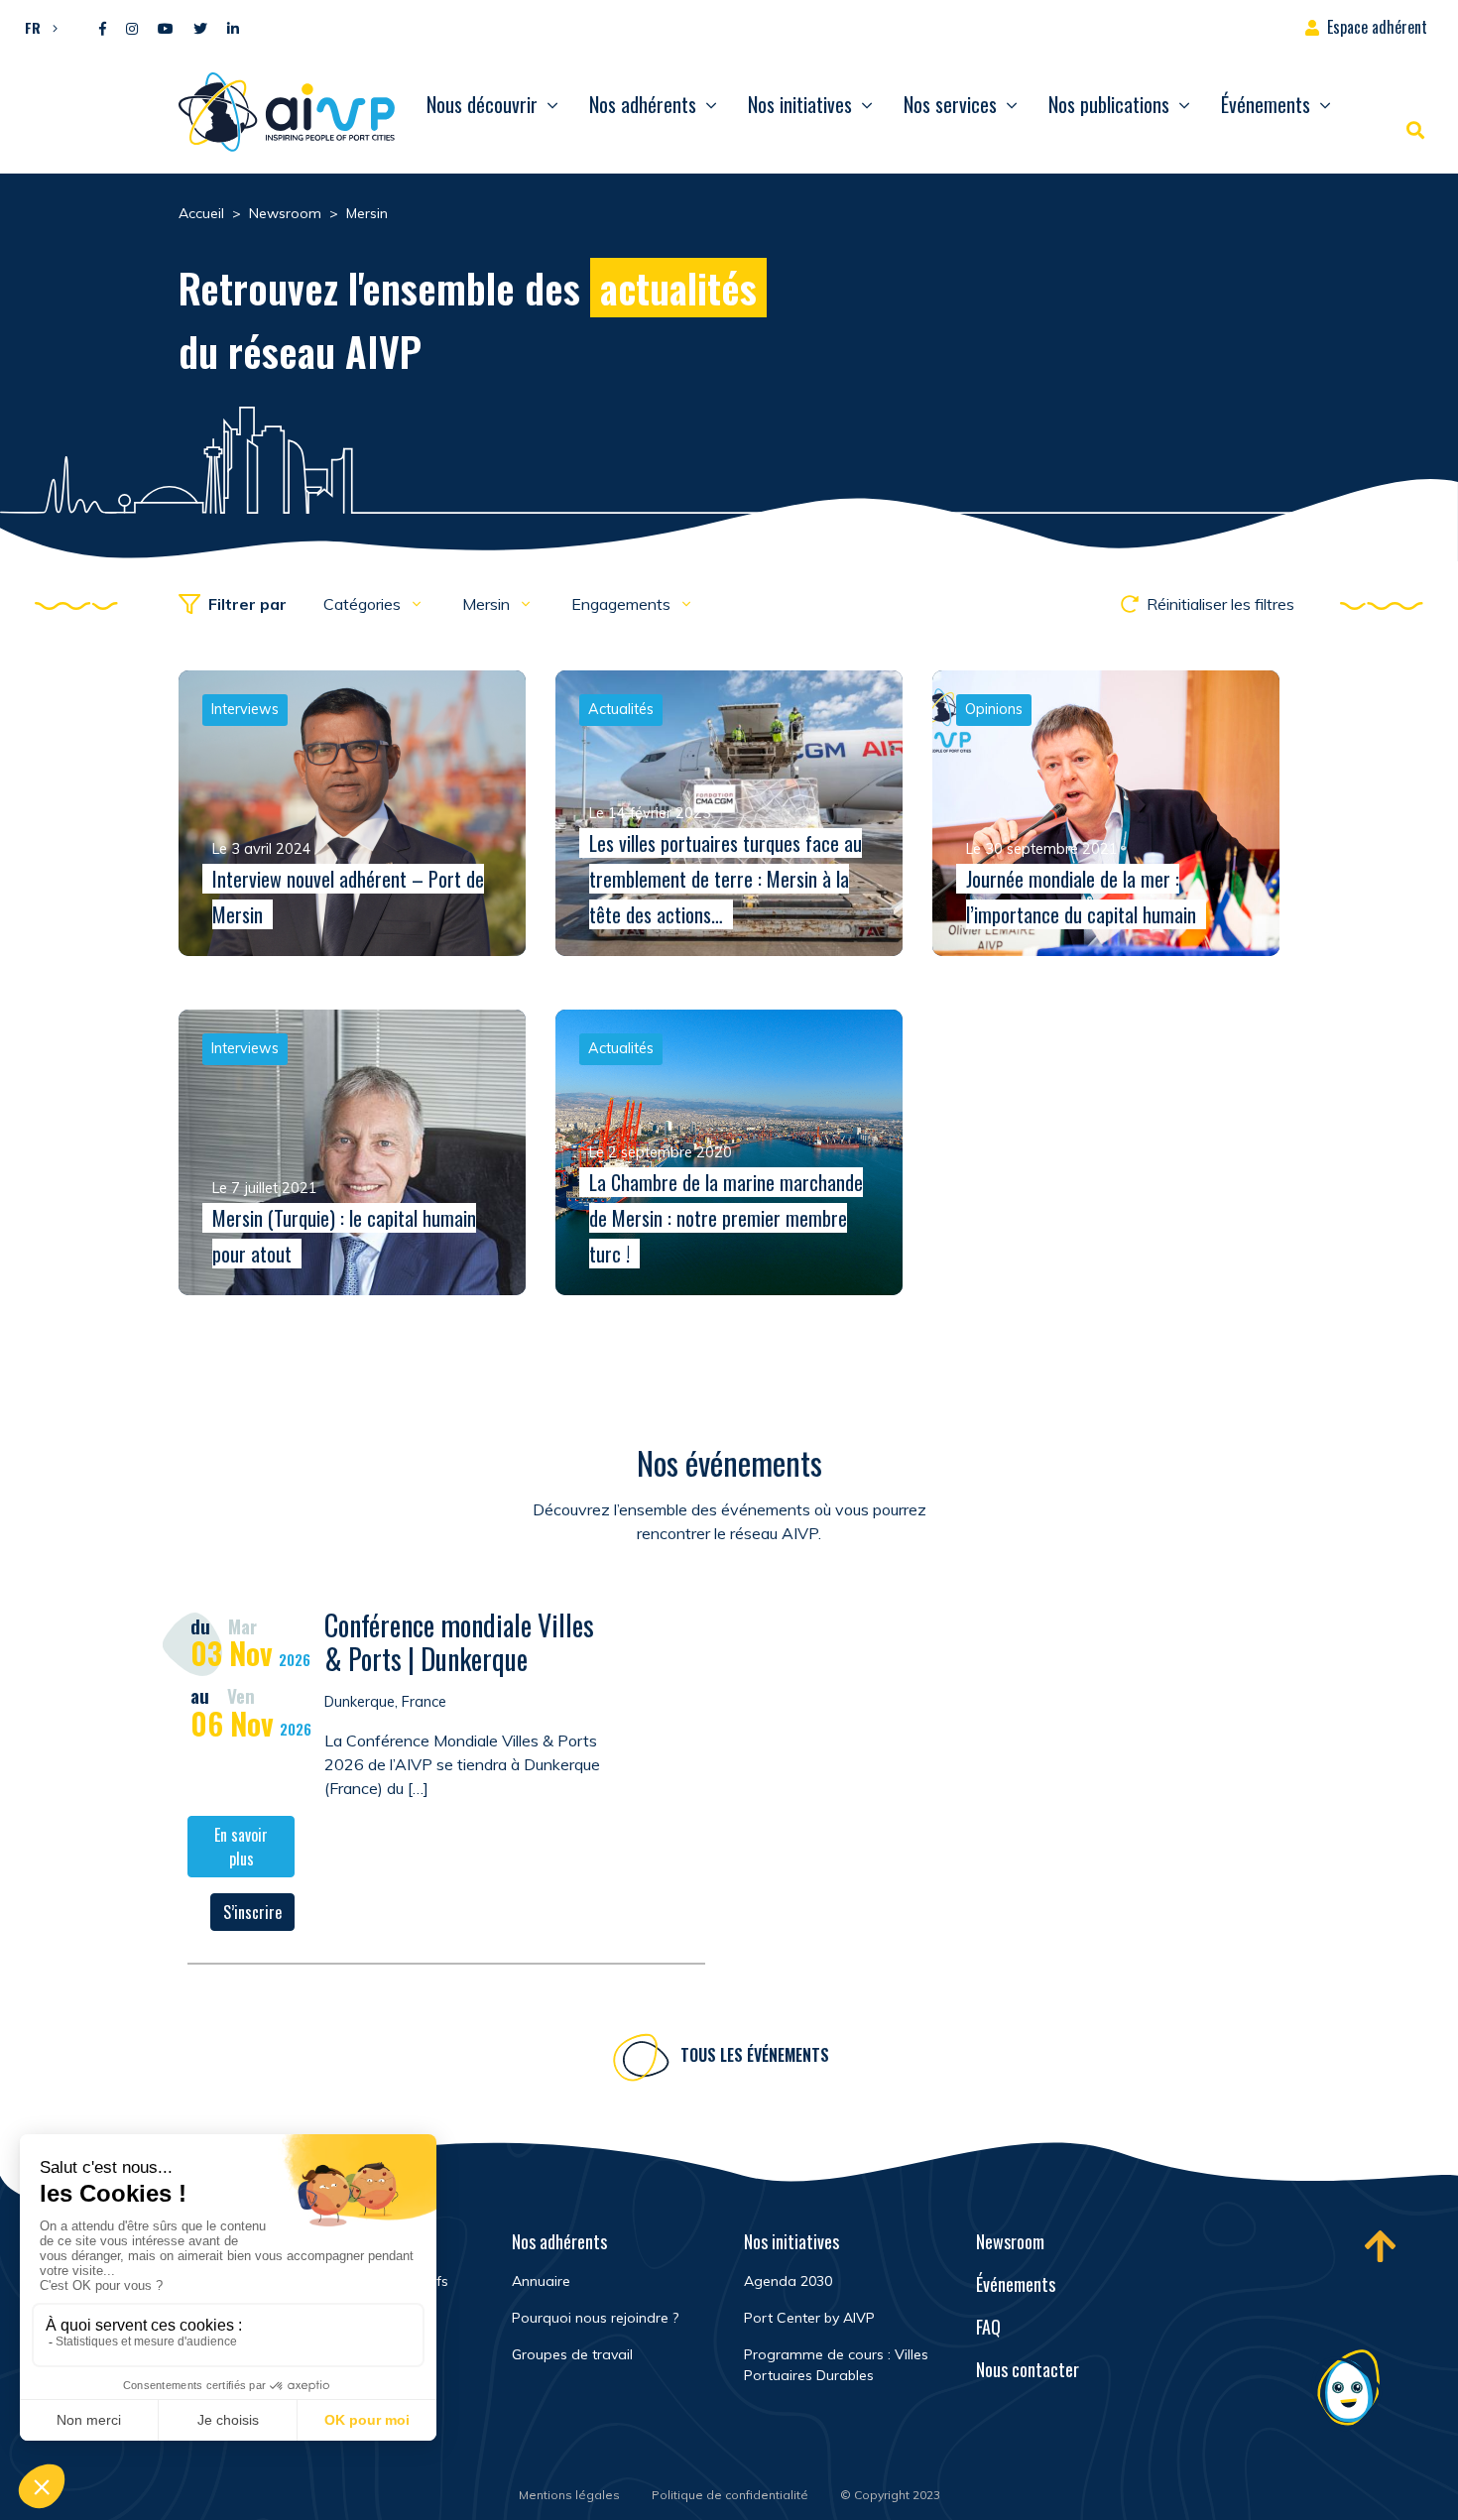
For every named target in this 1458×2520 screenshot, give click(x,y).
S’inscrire (252, 1912)
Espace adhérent (1377, 27)
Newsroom (1010, 2241)
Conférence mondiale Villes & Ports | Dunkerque (459, 1642)
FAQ (988, 2327)
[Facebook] (103, 29)
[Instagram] (132, 29)
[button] (36, 27)
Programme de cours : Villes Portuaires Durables (836, 2365)
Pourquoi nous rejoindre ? (595, 2318)
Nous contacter (1028, 2369)
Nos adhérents (643, 104)
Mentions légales (569, 2495)
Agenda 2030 (788, 2281)
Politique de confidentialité (730, 2495)
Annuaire (541, 2281)
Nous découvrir (482, 104)
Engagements (623, 604)
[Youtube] (166, 29)
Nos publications (1109, 104)
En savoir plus (241, 1847)
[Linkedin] (233, 29)
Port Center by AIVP (809, 2318)
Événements (1266, 104)
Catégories (364, 604)
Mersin (488, 604)
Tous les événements (755, 2055)
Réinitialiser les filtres (1220, 604)
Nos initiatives (800, 104)
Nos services (950, 104)
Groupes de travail (572, 2354)
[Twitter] (200, 29)
